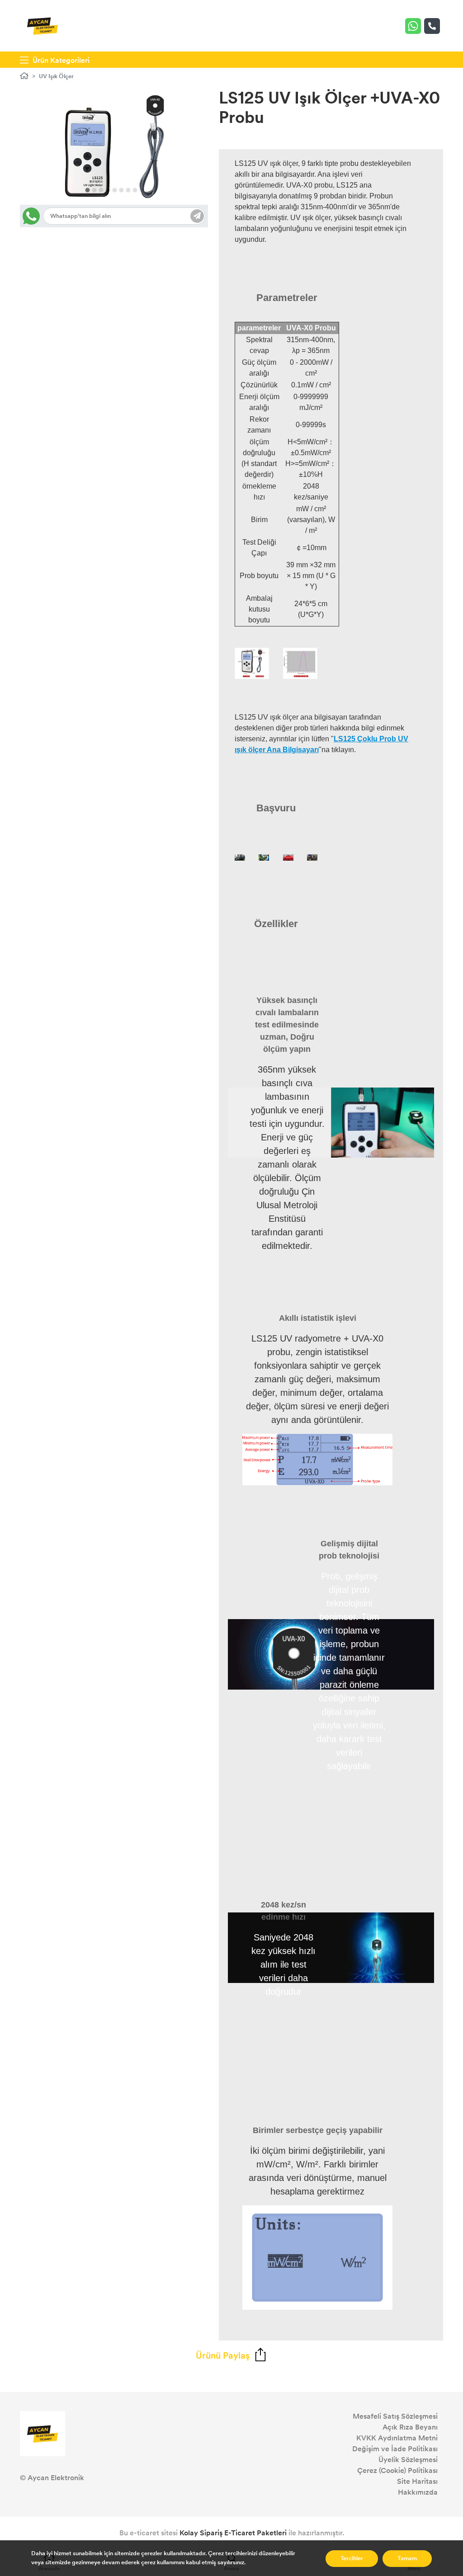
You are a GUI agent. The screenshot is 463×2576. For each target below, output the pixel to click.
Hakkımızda (418, 2492)
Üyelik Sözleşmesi (408, 2460)
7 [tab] (128, 190)
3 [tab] (101, 190)
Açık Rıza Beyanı (410, 2427)
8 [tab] (135, 190)
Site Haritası (417, 2481)
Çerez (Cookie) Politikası (397, 2470)
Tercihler (352, 2558)
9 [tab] (142, 190)
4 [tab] (108, 190)
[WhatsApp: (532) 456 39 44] (415, 26)
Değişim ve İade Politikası (395, 2449)
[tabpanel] (114, 147)
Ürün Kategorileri (60, 60)
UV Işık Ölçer (56, 76)
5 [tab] (115, 190)
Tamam (407, 2558)
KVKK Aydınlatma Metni (397, 2438)
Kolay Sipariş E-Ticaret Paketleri (233, 2533)
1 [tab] (87, 190)
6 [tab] (121, 190)
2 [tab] (94, 190)
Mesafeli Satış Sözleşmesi (395, 2416)
